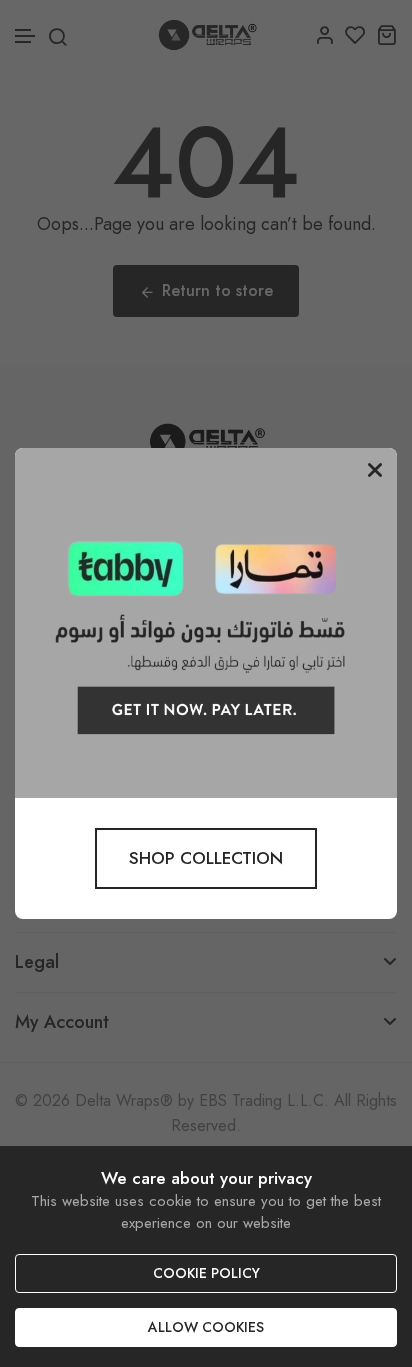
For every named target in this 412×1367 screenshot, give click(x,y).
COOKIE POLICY (206, 1273)
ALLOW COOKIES (206, 1327)
